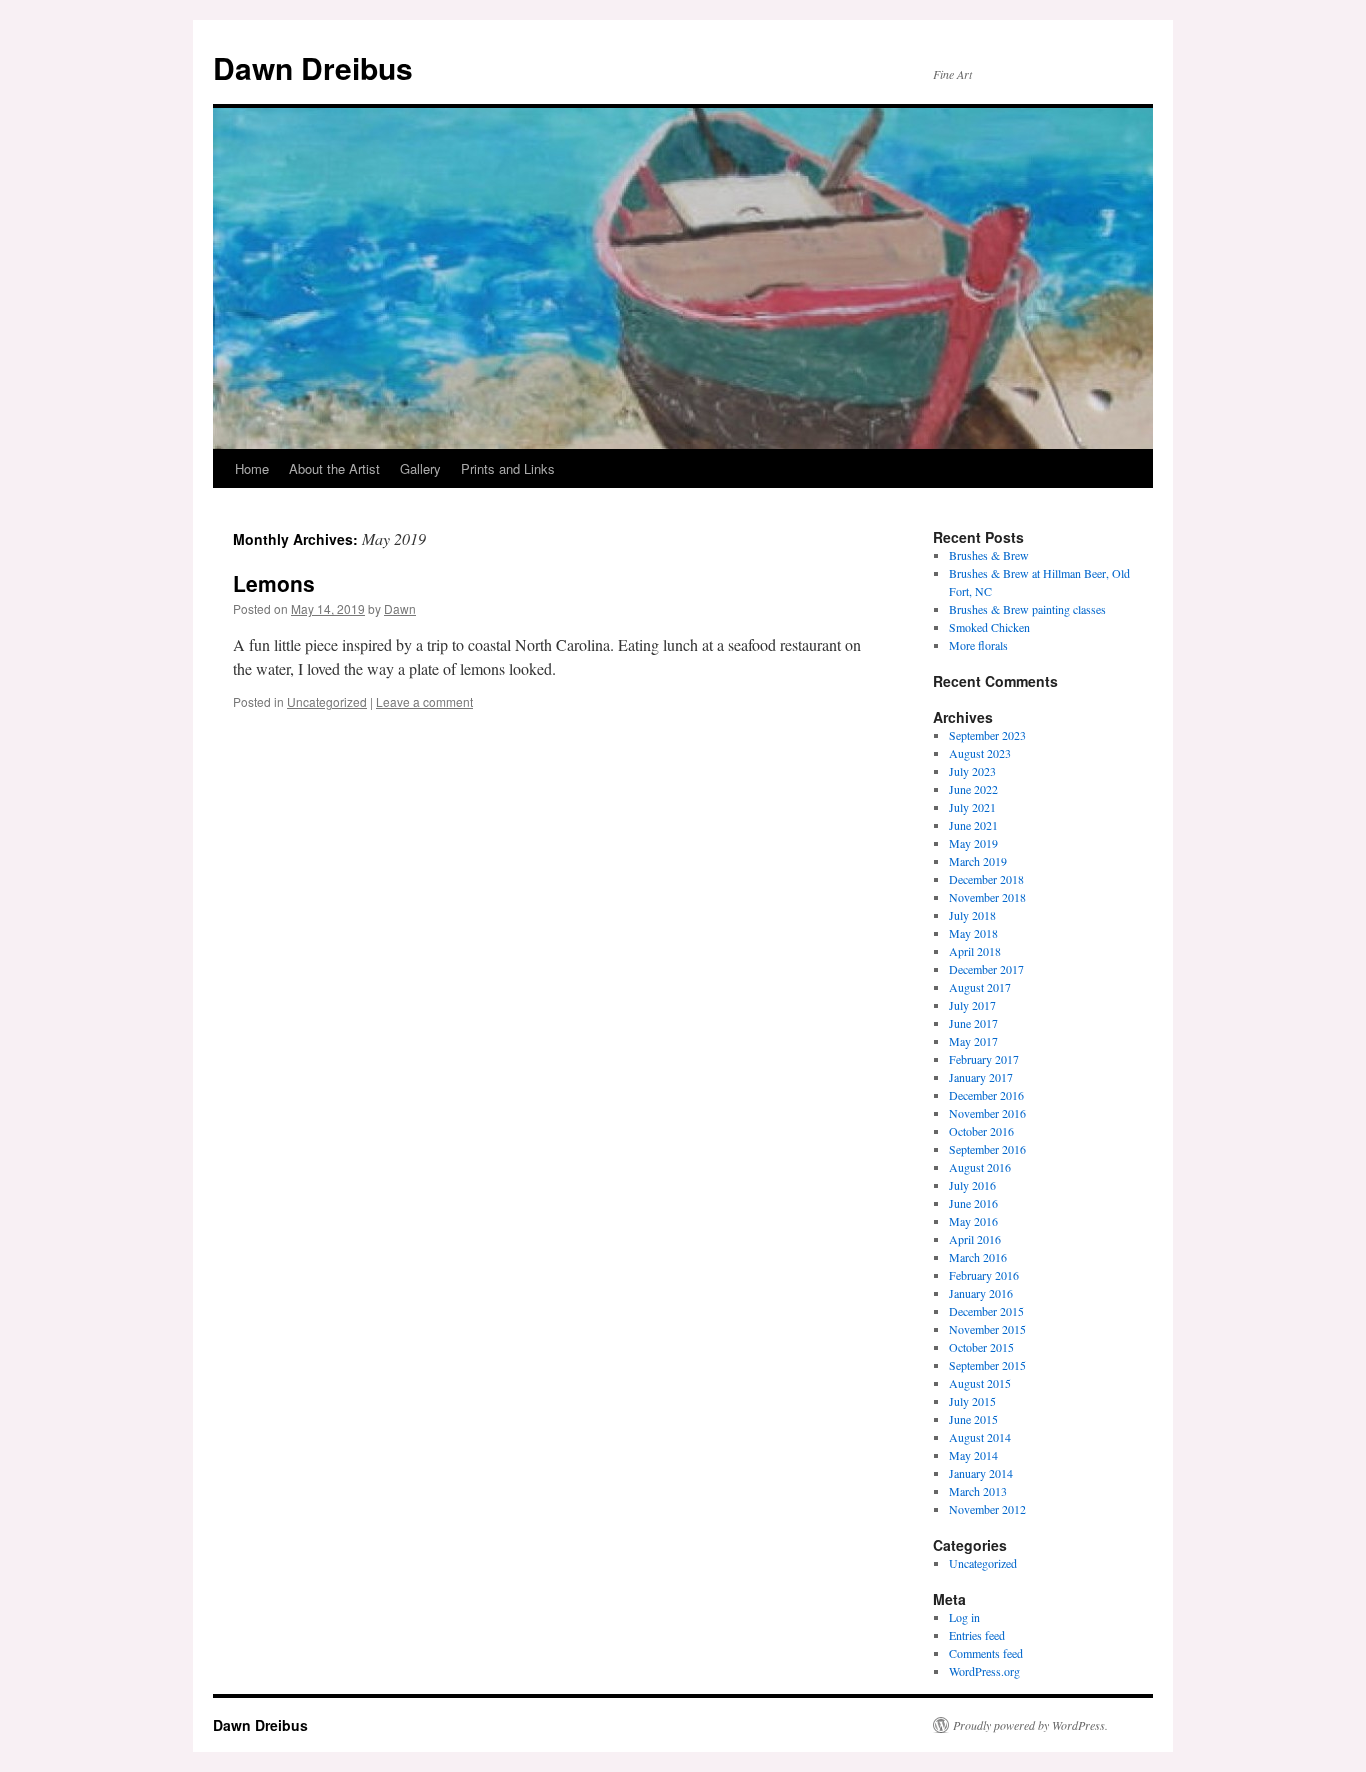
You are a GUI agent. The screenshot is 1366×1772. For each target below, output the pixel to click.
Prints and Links (508, 468)
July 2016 (972, 1185)
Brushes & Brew (989, 555)
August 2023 (980, 753)
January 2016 (981, 1293)
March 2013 (978, 1491)
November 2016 (987, 1113)
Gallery (420, 468)
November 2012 (987, 1509)
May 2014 (973, 1455)
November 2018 (987, 897)
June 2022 (973, 789)
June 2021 (973, 825)
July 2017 (972, 1005)
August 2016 (980, 1167)
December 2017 (986, 969)
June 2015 (973, 1419)
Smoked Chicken (989, 627)
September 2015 (987, 1365)
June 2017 (973, 1023)
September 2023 (987, 735)
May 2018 (973, 933)
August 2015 (980, 1383)
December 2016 (986, 1095)
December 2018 (986, 879)
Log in (964, 1617)
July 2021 (972, 807)
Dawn (400, 608)
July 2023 (972, 771)
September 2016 (987, 1149)
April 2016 (975, 1239)
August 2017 (980, 987)
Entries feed (977, 1635)
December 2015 (986, 1311)
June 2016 (973, 1203)
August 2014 (980, 1437)
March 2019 (978, 861)
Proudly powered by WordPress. (1030, 1725)
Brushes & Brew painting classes (1027, 609)
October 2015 (981, 1347)
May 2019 (973, 843)
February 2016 (984, 1275)
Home (252, 468)
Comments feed (986, 1653)
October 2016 (981, 1131)
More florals (978, 645)
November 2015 (987, 1329)
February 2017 (984, 1059)
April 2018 (975, 951)
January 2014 (981, 1473)
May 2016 (973, 1221)
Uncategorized (327, 701)
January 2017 (981, 1077)
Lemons (274, 583)
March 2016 (978, 1257)
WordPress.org (984, 1671)
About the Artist (334, 468)
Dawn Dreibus (313, 67)
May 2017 (973, 1041)
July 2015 (972, 1401)
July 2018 (972, 915)
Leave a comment (424, 701)
